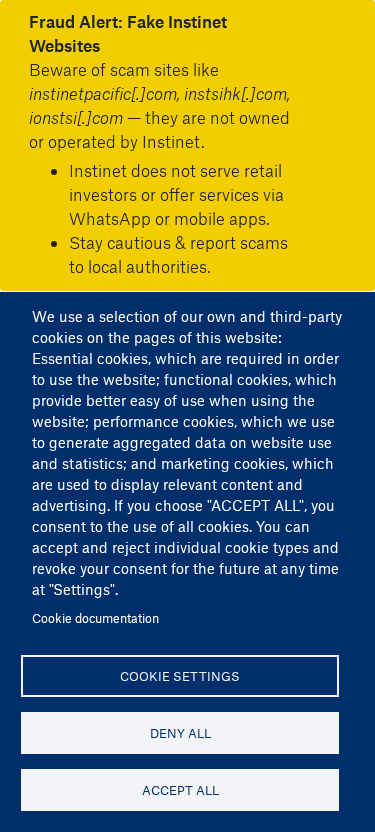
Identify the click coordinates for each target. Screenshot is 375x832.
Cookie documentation (95, 617)
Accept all (180, 789)
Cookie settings (180, 675)
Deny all (180, 732)
